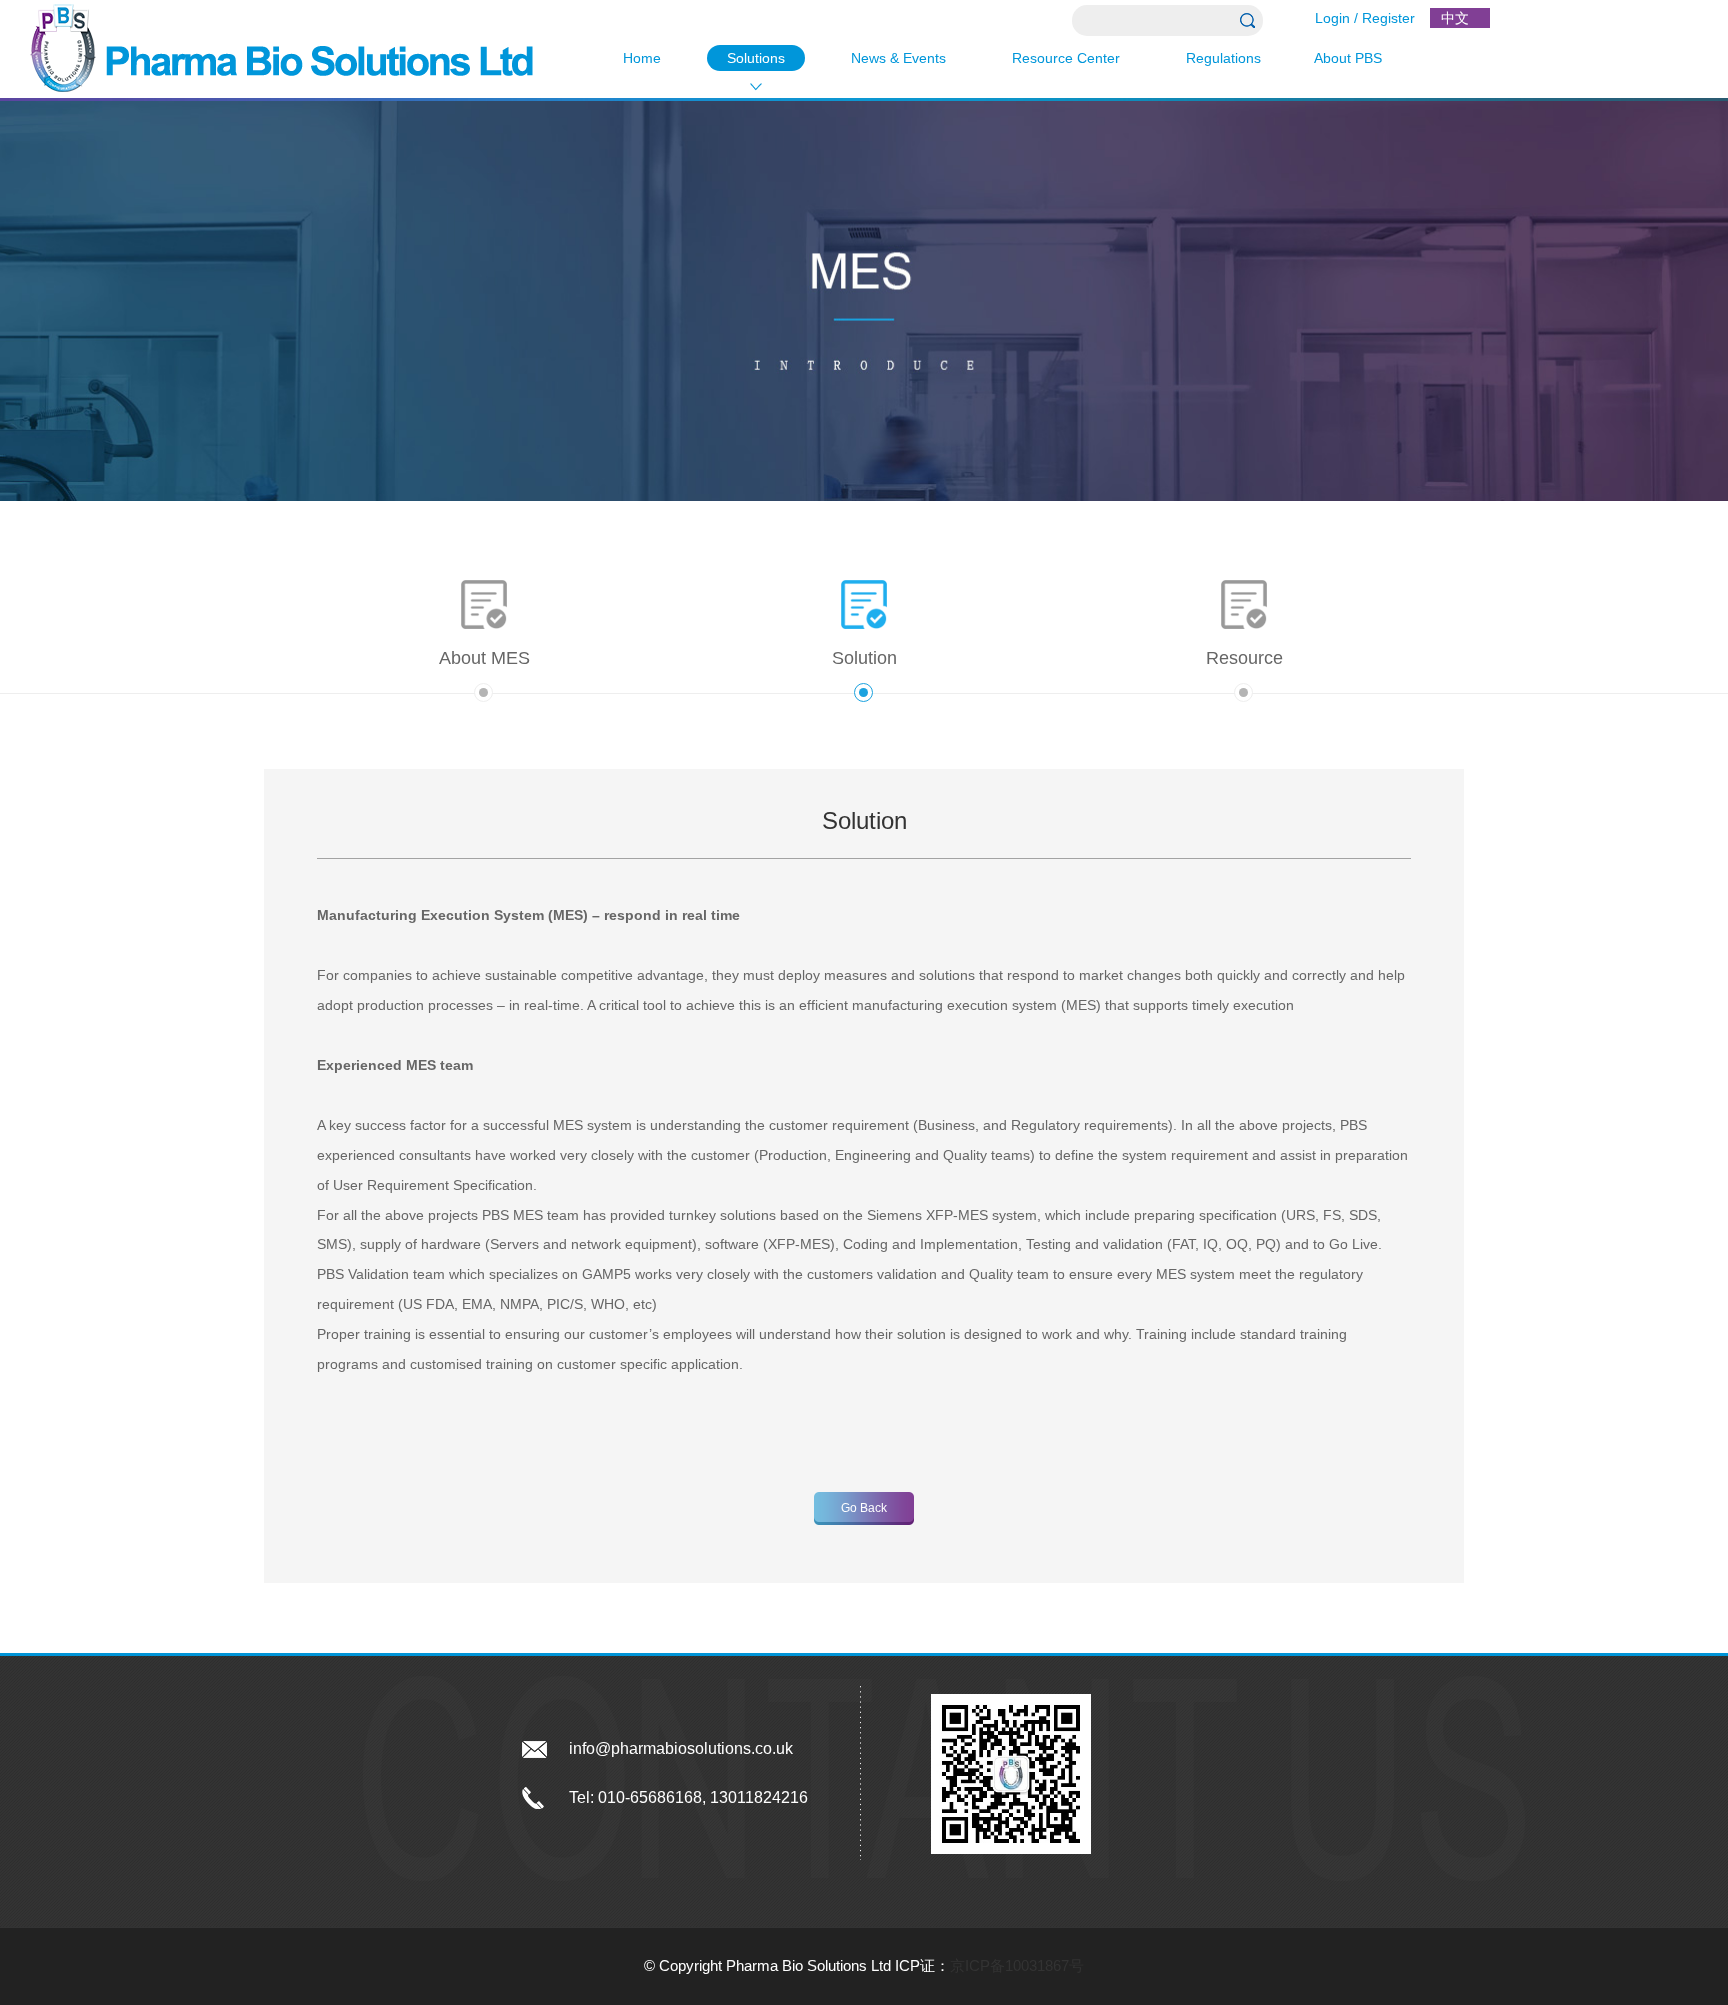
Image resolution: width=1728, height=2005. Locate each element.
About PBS (1348, 58)
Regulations (1223, 58)
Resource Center (1066, 58)
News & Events (898, 58)
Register (1388, 18)
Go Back (864, 1508)
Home (642, 58)
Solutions (756, 58)
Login (1332, 18)
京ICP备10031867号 (1017, 1965)
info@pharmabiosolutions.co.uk (681, 1748)
